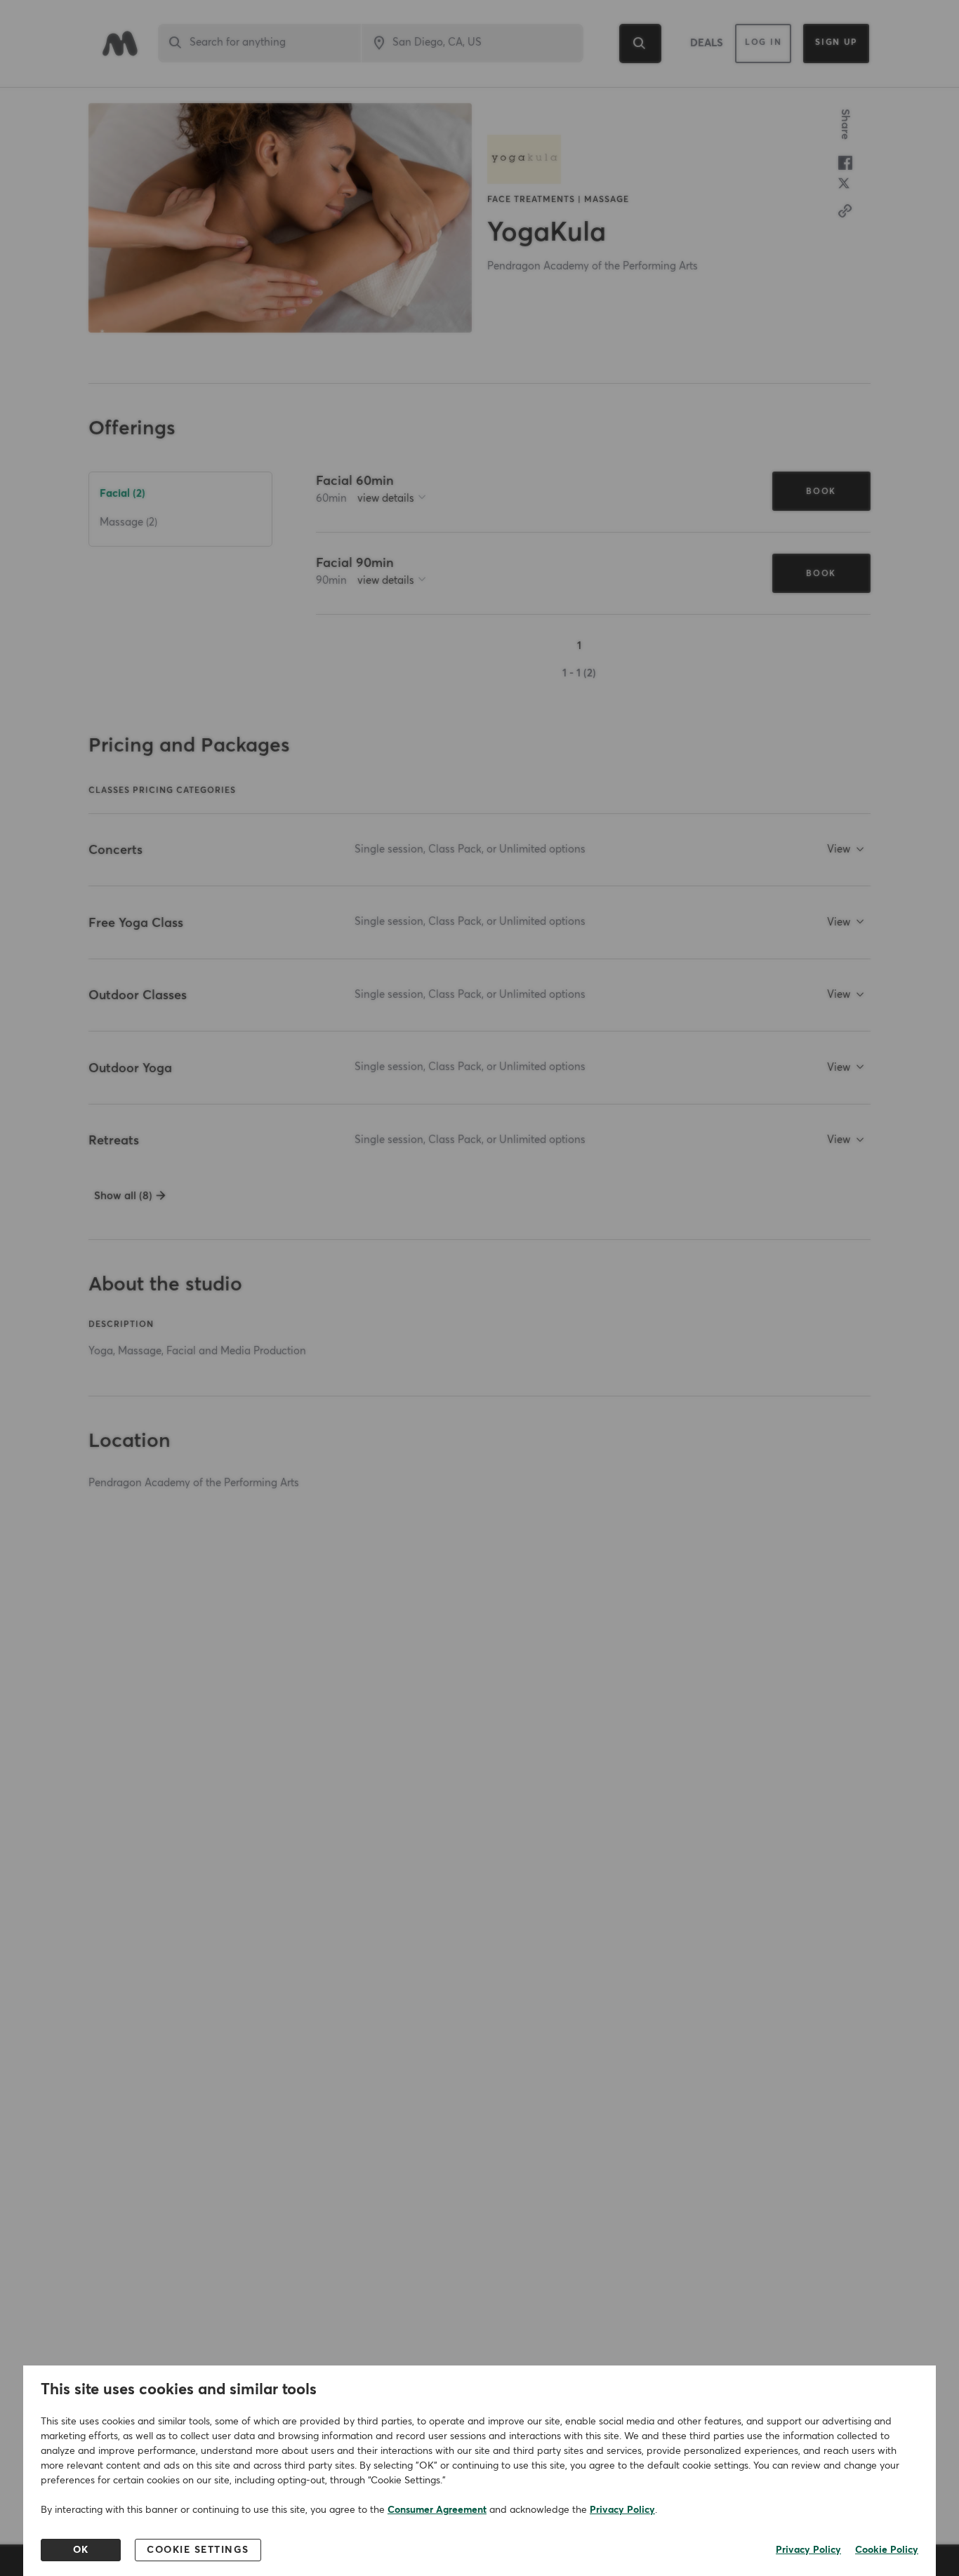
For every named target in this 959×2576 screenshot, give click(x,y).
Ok (81, 2550)
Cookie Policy (887, 2550)
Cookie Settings (198, 2550)
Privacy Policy (622, 2510)
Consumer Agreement (437, 2510)
